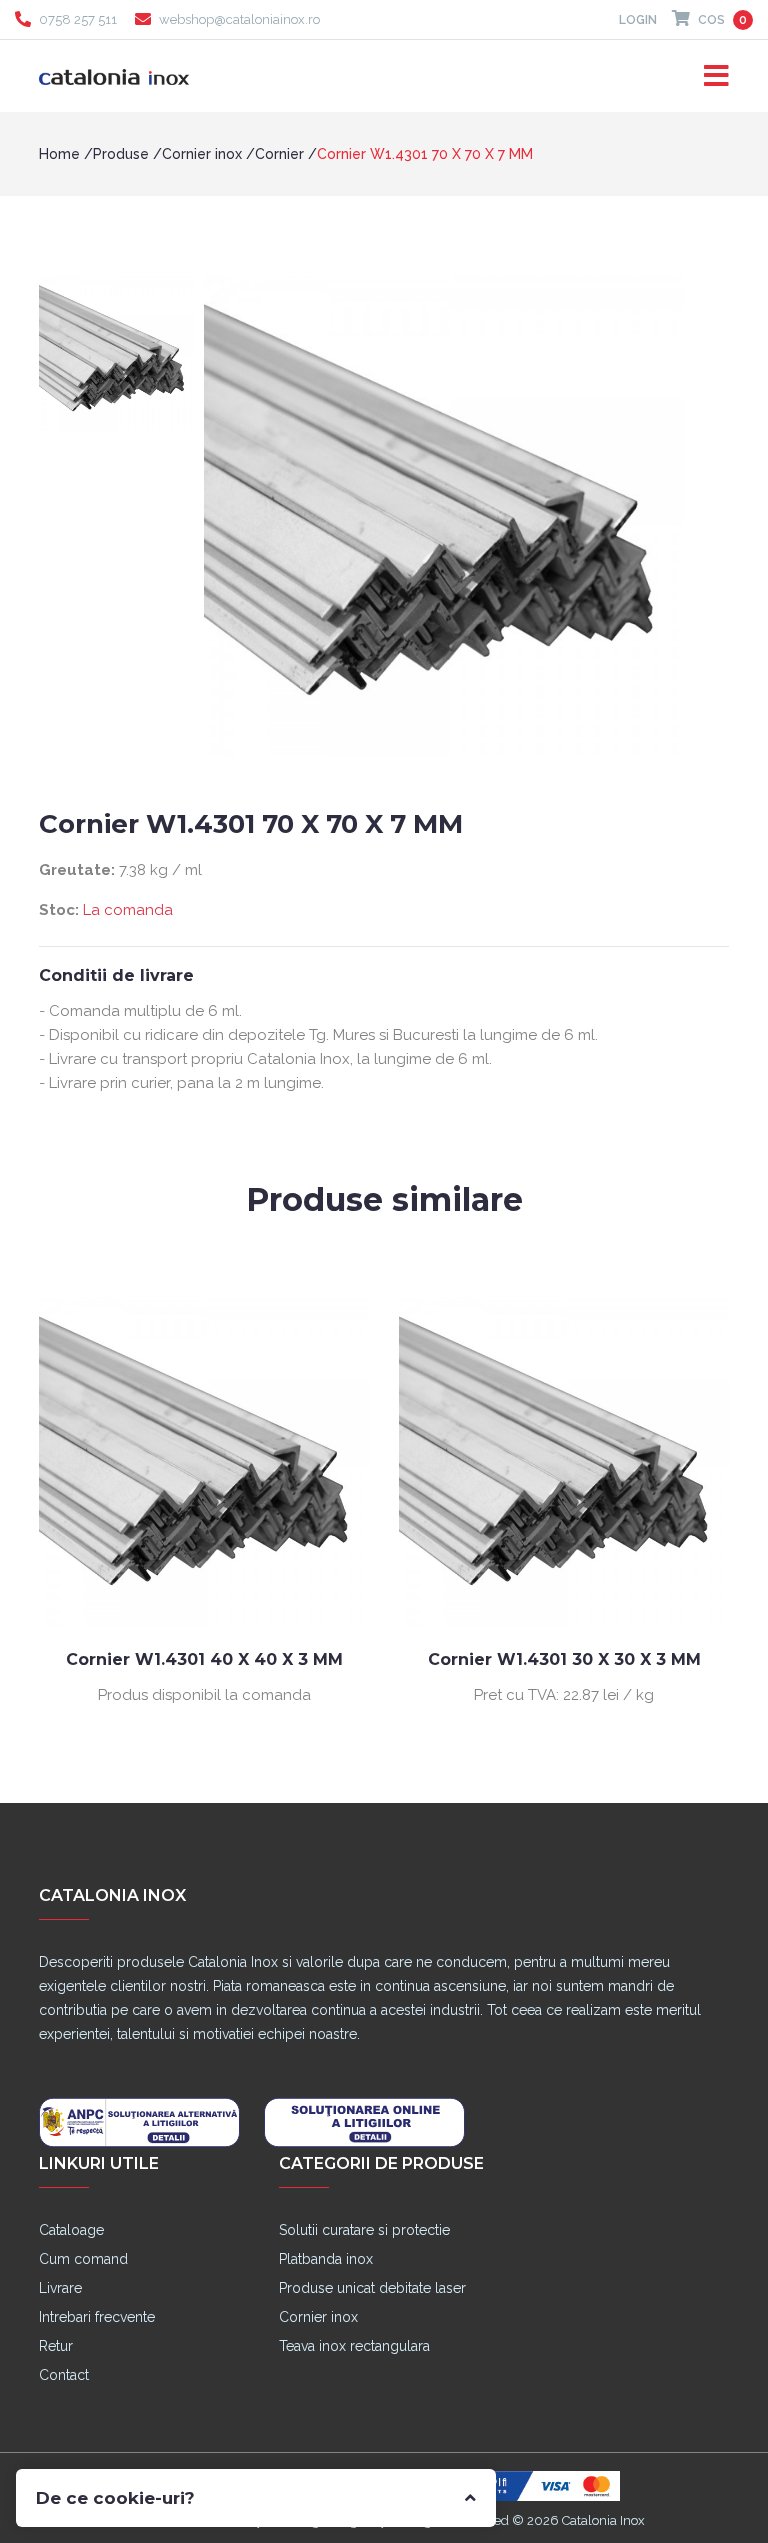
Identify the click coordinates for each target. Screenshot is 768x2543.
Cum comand (83, 2259)
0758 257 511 (78, 19)
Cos (721, 20)
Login (638, 20)
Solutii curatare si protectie (364, 2230)
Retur (56, 2346)
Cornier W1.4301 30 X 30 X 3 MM (395, 1659)
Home (59, 154)
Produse (121, 154)
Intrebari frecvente (97, 2317)
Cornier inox (202, 154)
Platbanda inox (326, 2259)
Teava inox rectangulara (354, 2346)
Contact (64, 2375)
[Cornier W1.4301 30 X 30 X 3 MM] (395, 1461)
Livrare (60, 2288)
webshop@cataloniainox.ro (239, 19)
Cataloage (71, 2230)
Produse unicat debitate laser (372, 2288)
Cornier (279, 154)
